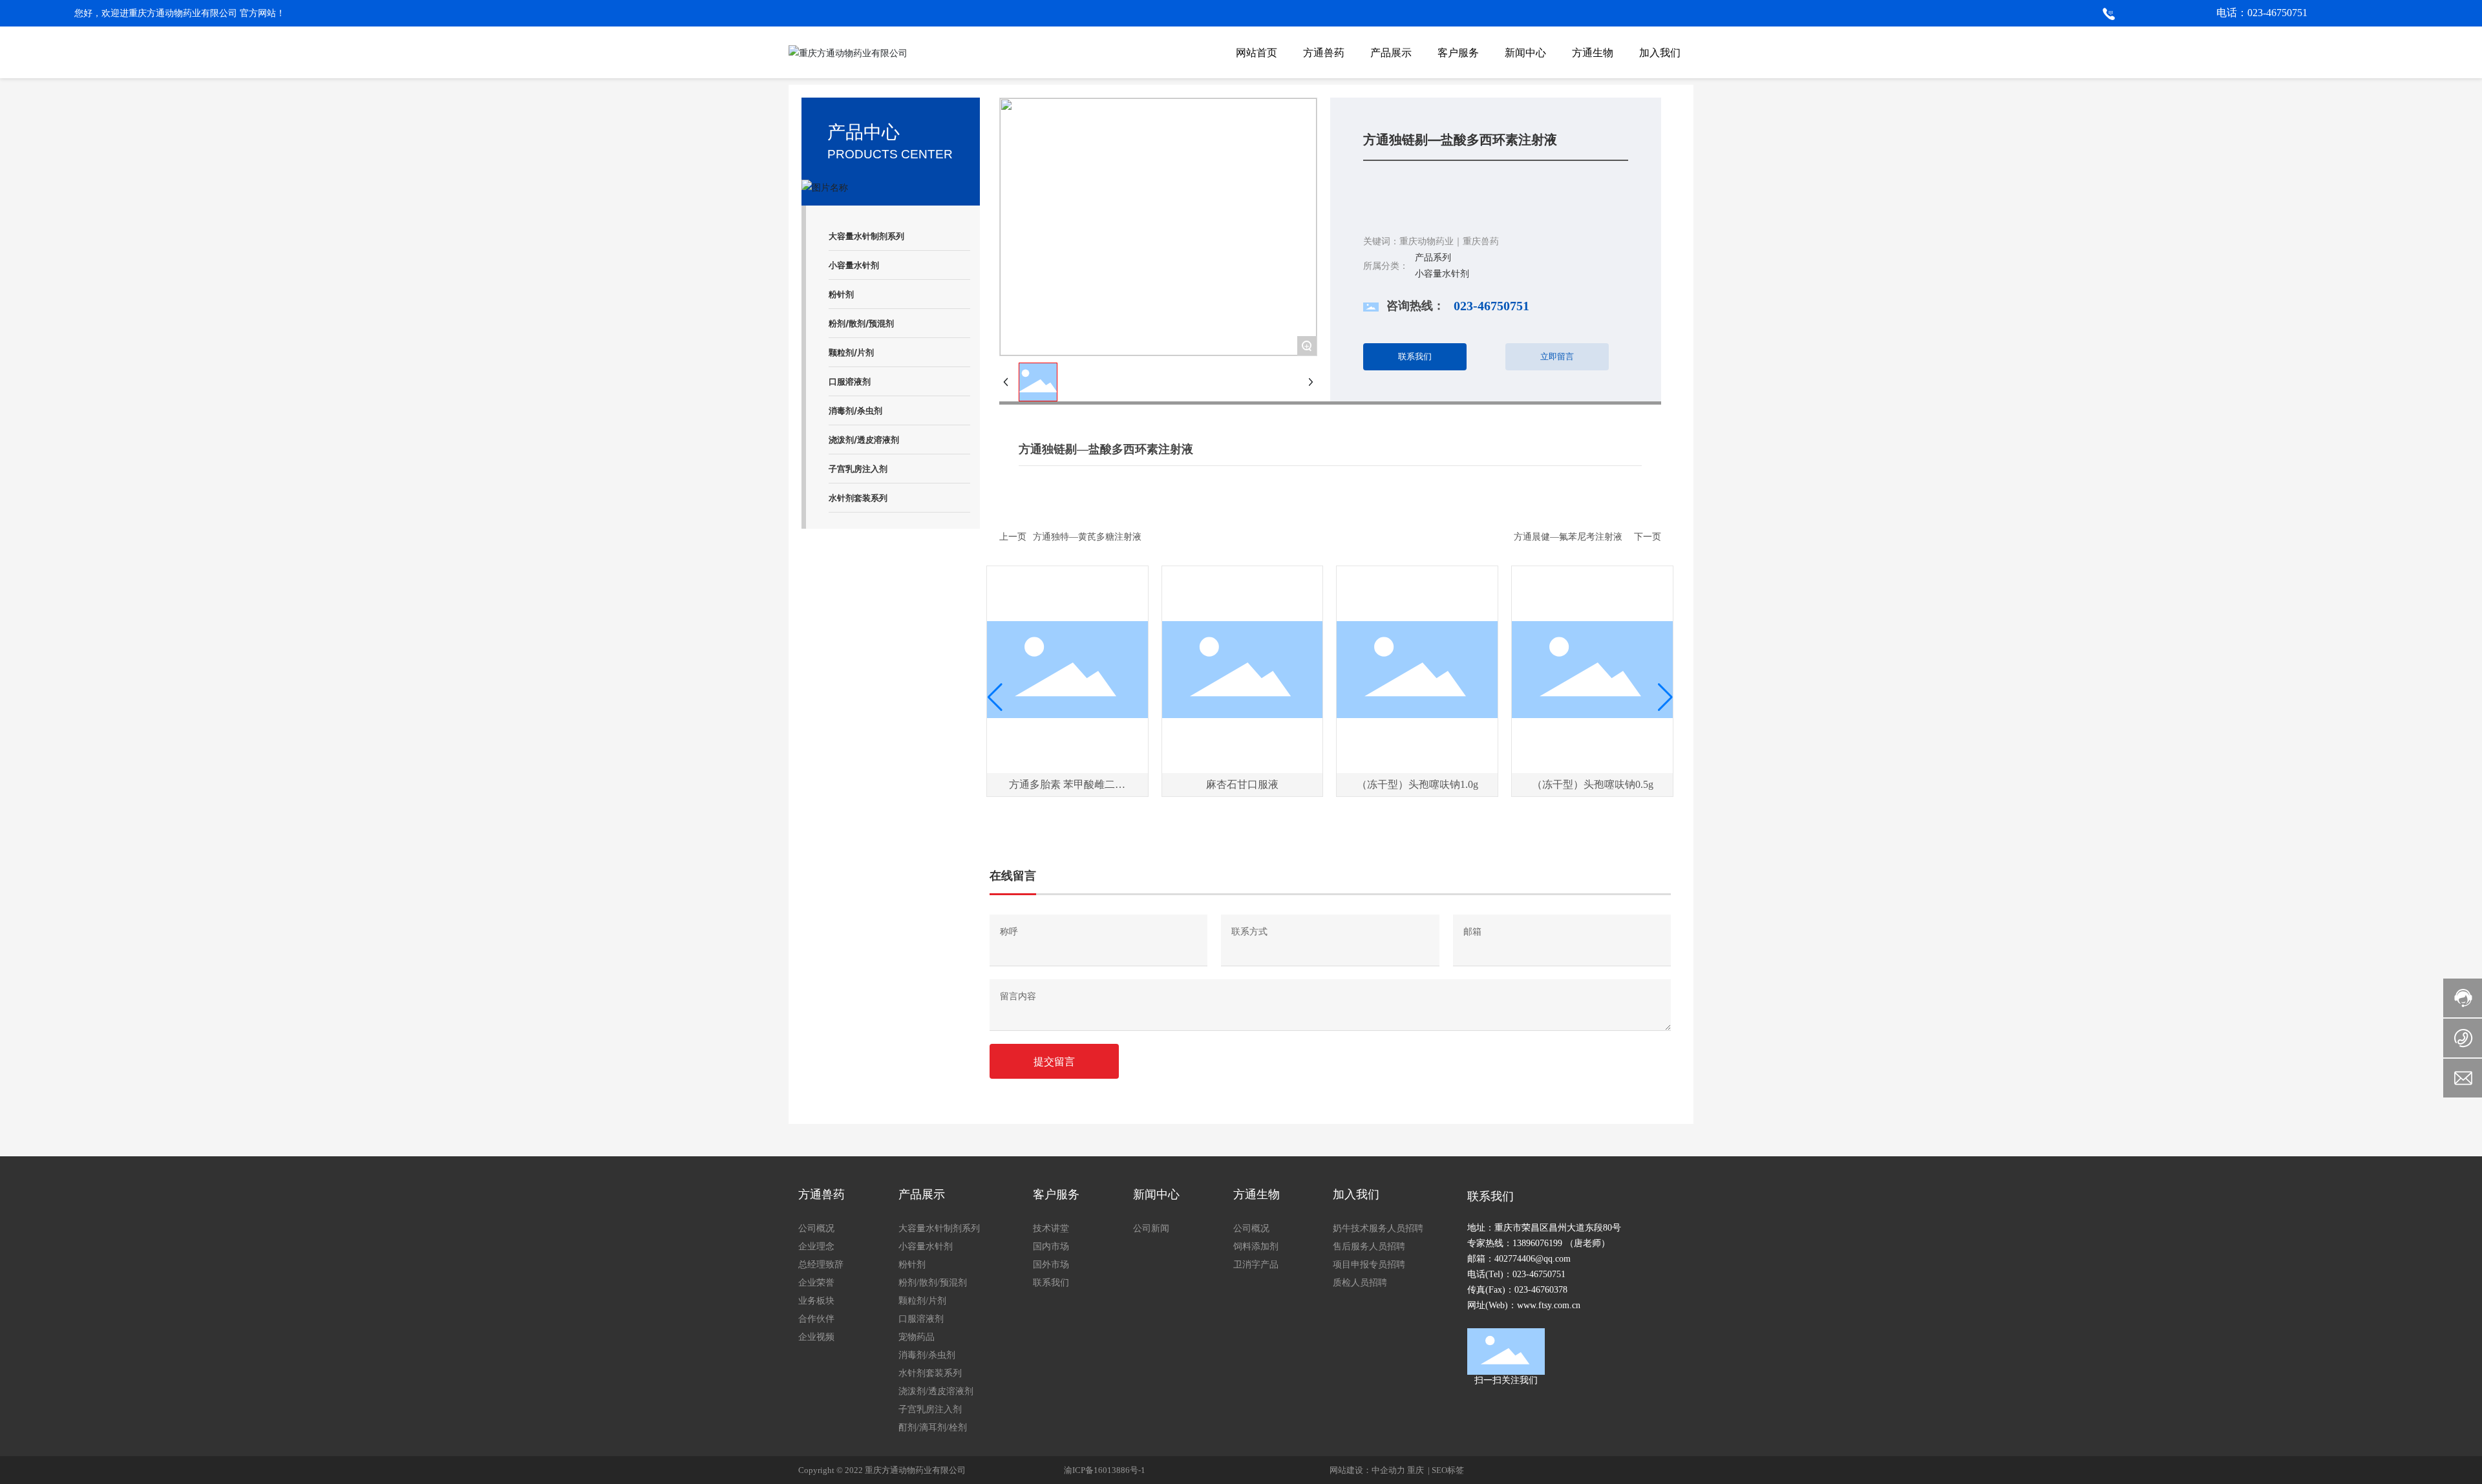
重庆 (1416, 1470)
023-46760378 (1541, 1290)
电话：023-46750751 (2262, 13)
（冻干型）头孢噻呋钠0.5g (1593, 784)
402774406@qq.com (1533, 1259)
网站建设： (1351, 1470)
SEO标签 (1448, 1470)
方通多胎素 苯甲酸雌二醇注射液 (1067, 790)
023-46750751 (1491, 306)
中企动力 (1388, 1470)
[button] (995, 697)
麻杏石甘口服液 (1242, 784)
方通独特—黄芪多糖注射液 (1087, 537)
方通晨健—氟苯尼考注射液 (1568, 537)
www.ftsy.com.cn (1549, 1305)
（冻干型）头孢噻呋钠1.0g (1417, 784)
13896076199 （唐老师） (1561, 1243)
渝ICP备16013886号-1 (1105, 1470)
